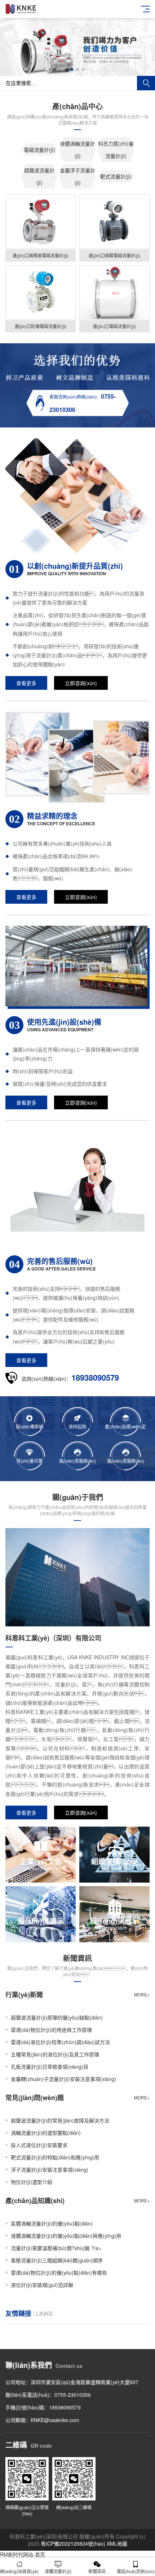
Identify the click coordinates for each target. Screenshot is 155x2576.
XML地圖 (117, 2543)
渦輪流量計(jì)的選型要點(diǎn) (46, 2133)
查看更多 (26, 683)
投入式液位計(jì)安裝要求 (39, 2145)
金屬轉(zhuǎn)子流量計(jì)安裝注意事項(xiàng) (63, 2079)
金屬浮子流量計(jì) (77, 176)
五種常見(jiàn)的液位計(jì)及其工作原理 (55, 2054)
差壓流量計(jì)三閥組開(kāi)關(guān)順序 (57, 2260)
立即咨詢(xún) (81, 683)
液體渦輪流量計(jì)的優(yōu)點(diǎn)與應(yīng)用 (66, 2236)
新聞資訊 (97, 2571)
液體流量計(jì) (58, 2571)
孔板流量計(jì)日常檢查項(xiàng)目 (50, 2067)
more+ (142, 1994)
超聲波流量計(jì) (39, 176)
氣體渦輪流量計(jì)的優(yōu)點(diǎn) (52, 2223)
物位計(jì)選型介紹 (32, 2182)
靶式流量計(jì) (116, 176)
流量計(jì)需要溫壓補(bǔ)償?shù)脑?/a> (56, 2248)
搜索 (146, 83)
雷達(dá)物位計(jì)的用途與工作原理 (51, 2030)
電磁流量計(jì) (39, 150)
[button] (72, 69)
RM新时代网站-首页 (23, 2554)
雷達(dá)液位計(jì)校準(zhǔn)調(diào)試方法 (60, 2042)
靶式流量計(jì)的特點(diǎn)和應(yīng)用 (55, 2157)
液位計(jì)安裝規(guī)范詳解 (42, 2285)
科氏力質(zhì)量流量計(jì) (116, 150)
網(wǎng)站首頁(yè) (19, 2571)
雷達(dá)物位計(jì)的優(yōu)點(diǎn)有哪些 (59, 2272)
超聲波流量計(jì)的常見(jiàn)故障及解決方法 (60, 2120)
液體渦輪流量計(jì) (77, 150)
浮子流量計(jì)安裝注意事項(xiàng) (50, 2169)
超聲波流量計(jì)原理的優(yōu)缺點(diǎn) (57, 2017)
